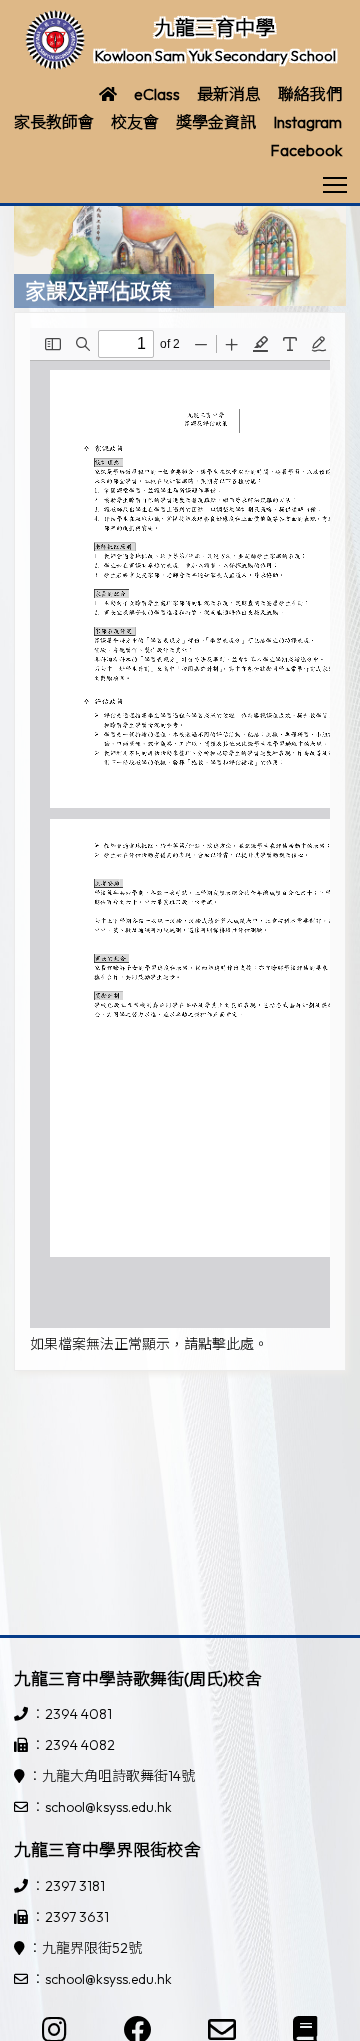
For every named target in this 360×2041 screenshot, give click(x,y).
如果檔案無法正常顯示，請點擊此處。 (149, 1344)
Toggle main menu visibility (335, 183)
